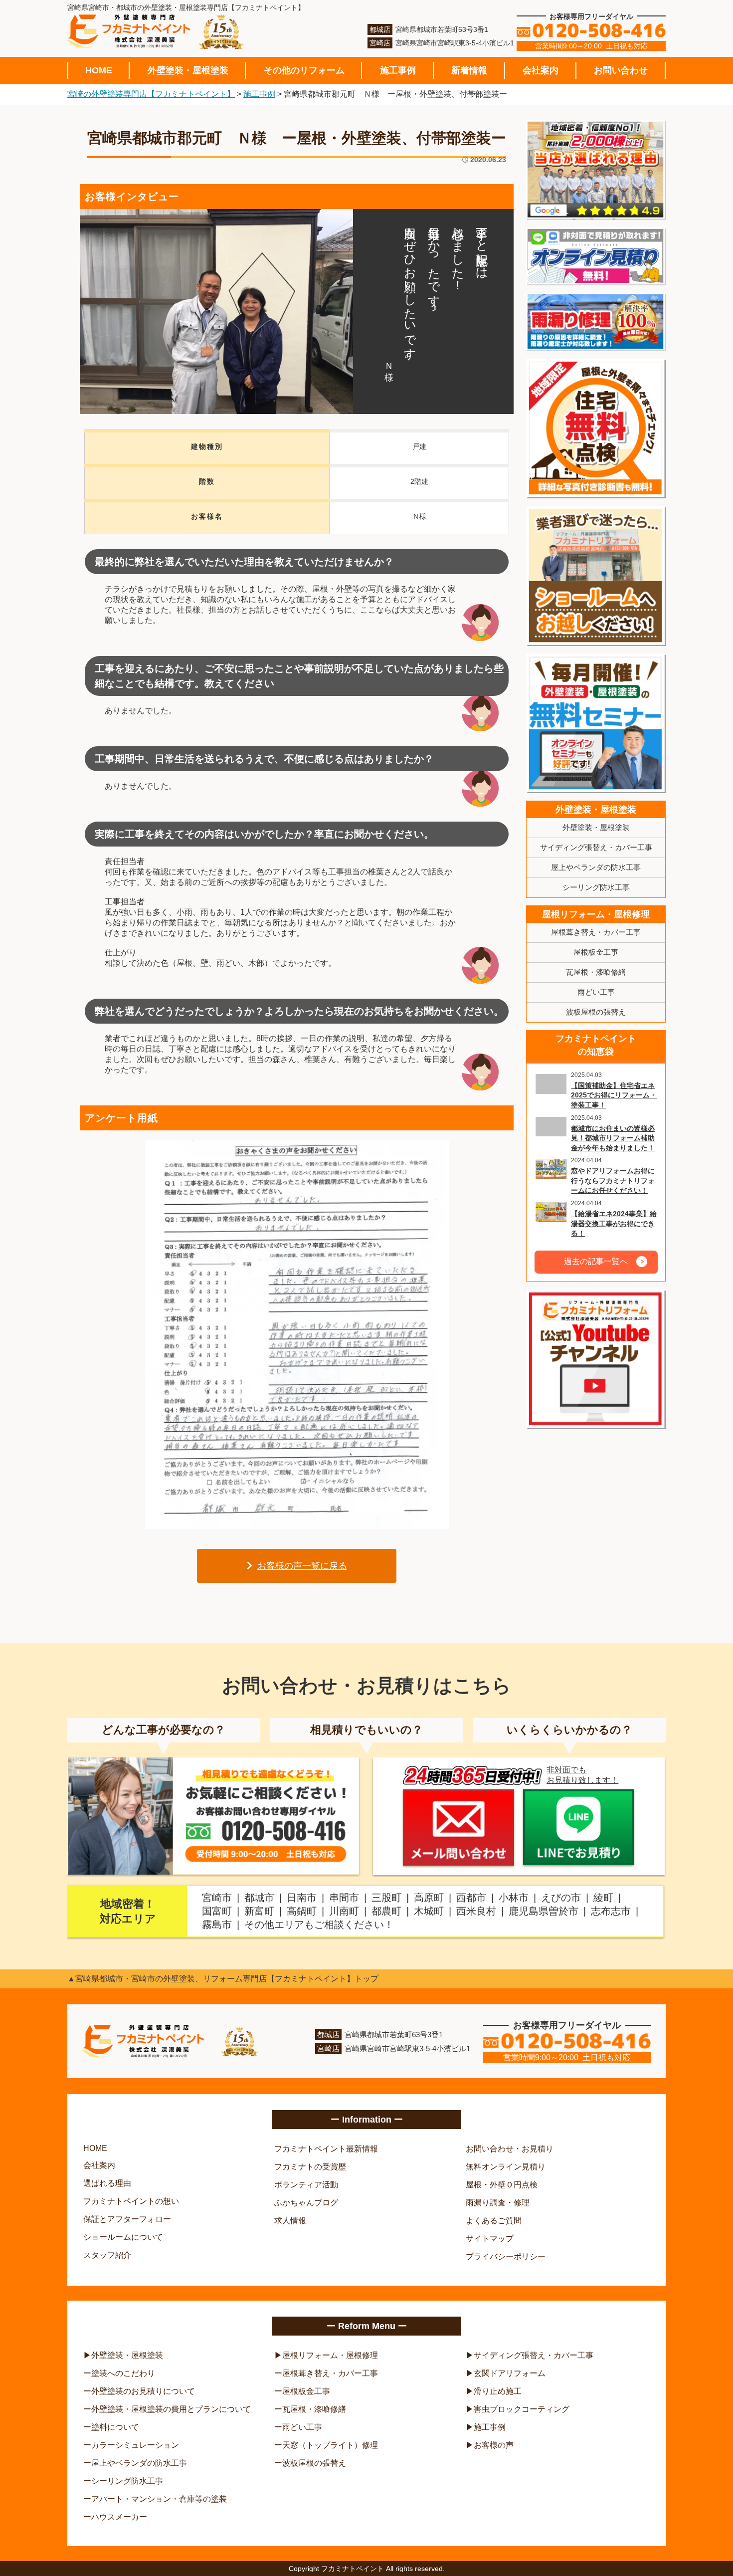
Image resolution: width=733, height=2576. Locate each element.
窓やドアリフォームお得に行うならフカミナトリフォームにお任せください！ (613, 1181)
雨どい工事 (596, 992)
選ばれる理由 (107, 2183)
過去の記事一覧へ (596, 1261)
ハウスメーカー (119, 2517)
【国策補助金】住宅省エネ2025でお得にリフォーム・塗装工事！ (614, 1095)
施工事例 (398, 70)
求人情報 (290, 2221)
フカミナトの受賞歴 (310, 2167)
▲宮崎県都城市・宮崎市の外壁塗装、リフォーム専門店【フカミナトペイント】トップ (223, 1979)
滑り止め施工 (498, 2391)
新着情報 (469, 70)
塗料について (115, 2427)
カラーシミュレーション (135, 2445)
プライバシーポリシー (506, 2256)
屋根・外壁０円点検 (502, 2185)
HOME (99, 70)
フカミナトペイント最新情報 (326, 2149)
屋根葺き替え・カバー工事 (596, 932)
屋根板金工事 (596, 952)
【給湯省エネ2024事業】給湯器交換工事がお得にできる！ (614, 1223)
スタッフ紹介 (107, 2255)
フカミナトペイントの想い (131, 2201)
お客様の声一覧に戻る (302, 1566)
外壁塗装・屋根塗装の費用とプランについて (171, 2409)
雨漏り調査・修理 (498, 2203)
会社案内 (541, 70)
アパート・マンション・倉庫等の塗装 (159, 2499)
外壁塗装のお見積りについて (143, 2391)
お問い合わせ (621, 70)
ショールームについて (123, 2237)
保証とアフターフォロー (127, 2219)
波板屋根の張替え (596, 1012)
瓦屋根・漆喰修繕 (596, 972)
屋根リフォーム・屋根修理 (596, 914)
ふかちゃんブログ (306, 2203)
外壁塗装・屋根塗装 (188, 70)
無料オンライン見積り (506, 2167)
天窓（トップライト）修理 (330, 2445)
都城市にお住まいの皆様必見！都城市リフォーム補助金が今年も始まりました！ (613, 1138)
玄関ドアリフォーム (510, 2373)
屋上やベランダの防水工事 (596, 867)
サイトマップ (490, 2239)
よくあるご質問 (494, 2221)
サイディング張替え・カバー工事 (596, 847)
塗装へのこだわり (123, 2373)
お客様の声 (494, 2445)
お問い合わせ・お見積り (510, 2149)
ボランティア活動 (306, 2185)
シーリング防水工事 (596, 887)
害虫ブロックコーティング (522, 2409)
